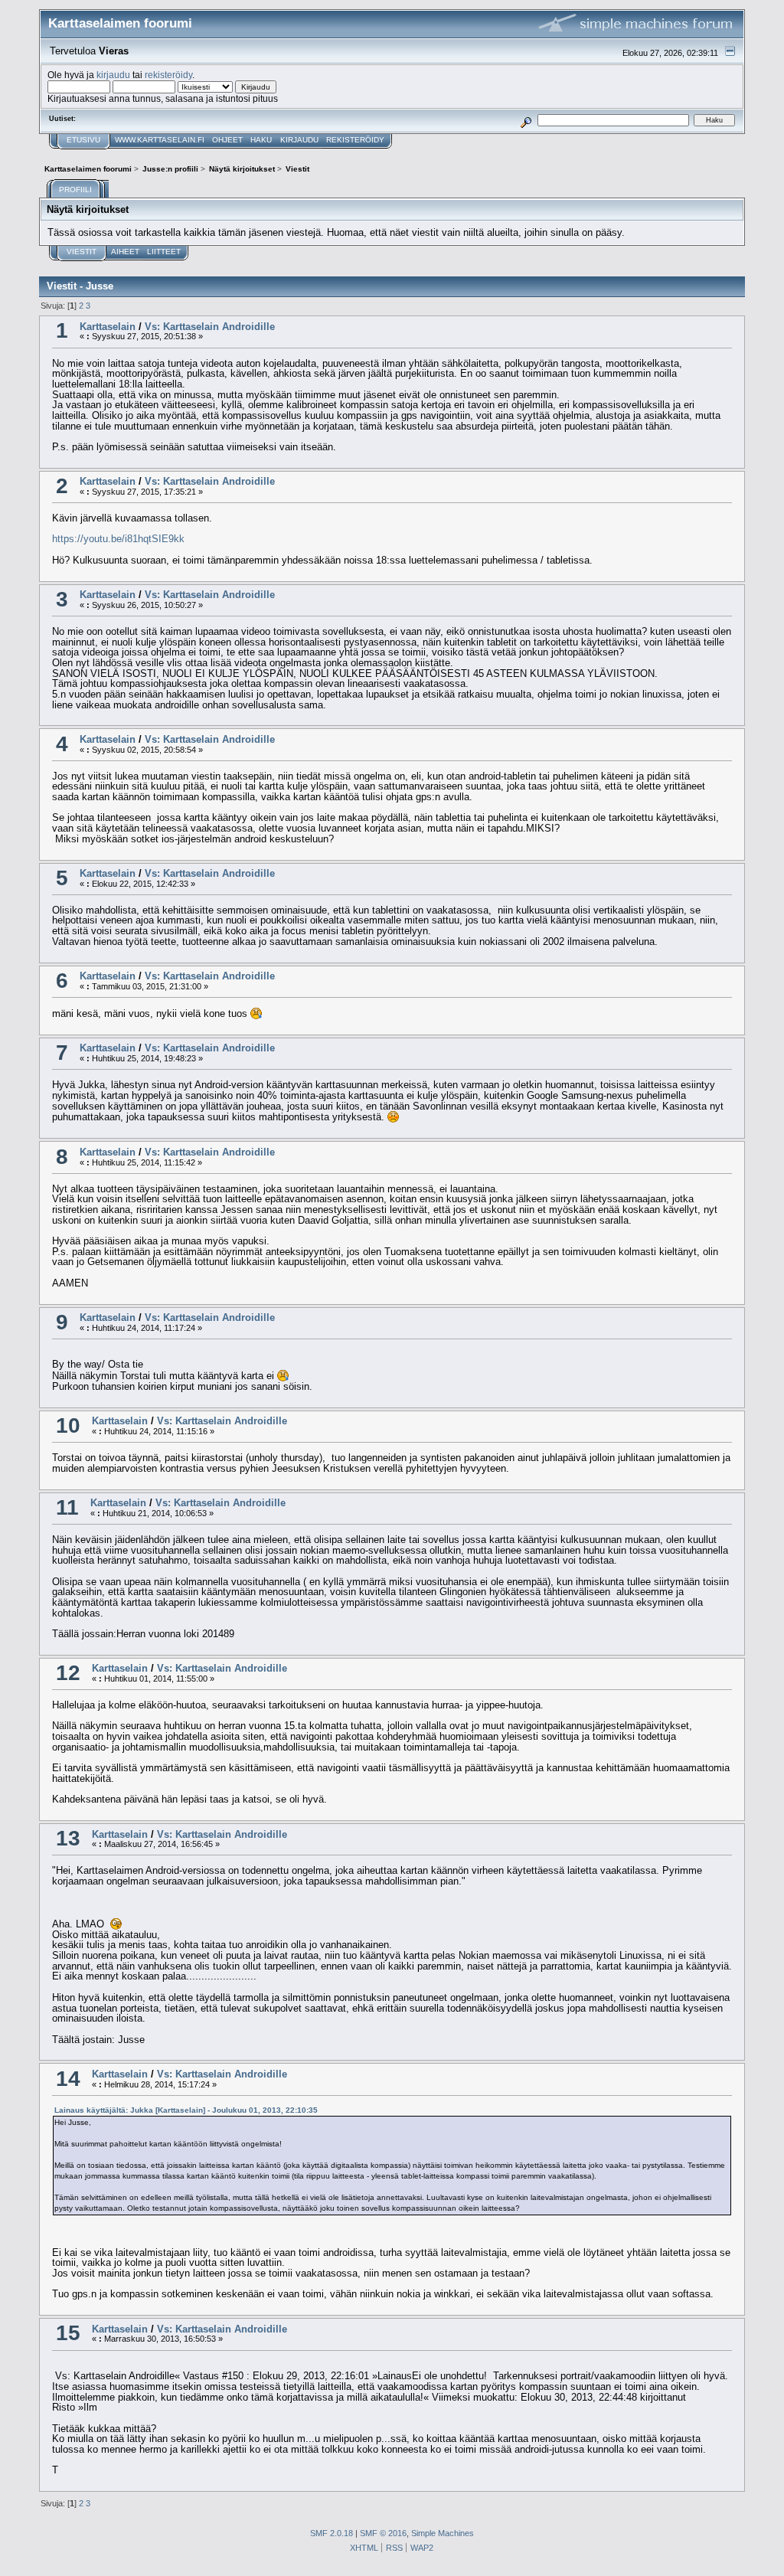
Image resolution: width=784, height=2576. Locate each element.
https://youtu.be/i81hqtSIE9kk (118, 539)
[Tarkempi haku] (526, 120)
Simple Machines (443, 2533)
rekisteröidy (168, 75)
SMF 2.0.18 (332, 2533)
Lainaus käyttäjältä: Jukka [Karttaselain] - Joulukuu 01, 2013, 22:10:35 (186, 2110)
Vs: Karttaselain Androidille (210, 327)
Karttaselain (108, 327)
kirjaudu (113, 75)
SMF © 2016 (383, 2533)
